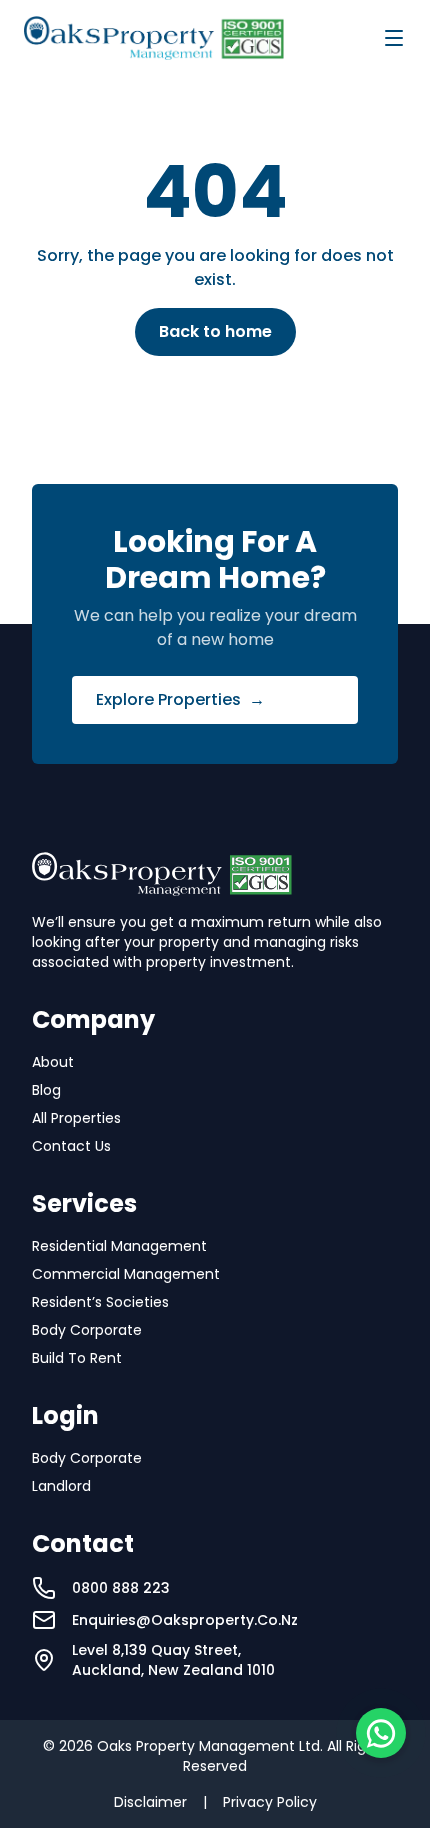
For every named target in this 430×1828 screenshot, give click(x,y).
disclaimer (150, 1802)
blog (46, 1090)
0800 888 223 (121, 1588)
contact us (71, 1146)
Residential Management (119, 1246)
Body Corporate (87, 1330)
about (53, 1062)
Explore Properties (180, 699)
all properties (76, 1118)
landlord (61, 1486)
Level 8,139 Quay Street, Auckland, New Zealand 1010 (173, 1660)
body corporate (87, 1458)
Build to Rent (77, 1358)
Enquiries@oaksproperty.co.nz (185, 1620)
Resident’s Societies (100, 1302)
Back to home (215, 331)
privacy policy (270, 1802)
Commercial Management (126, 1274)
